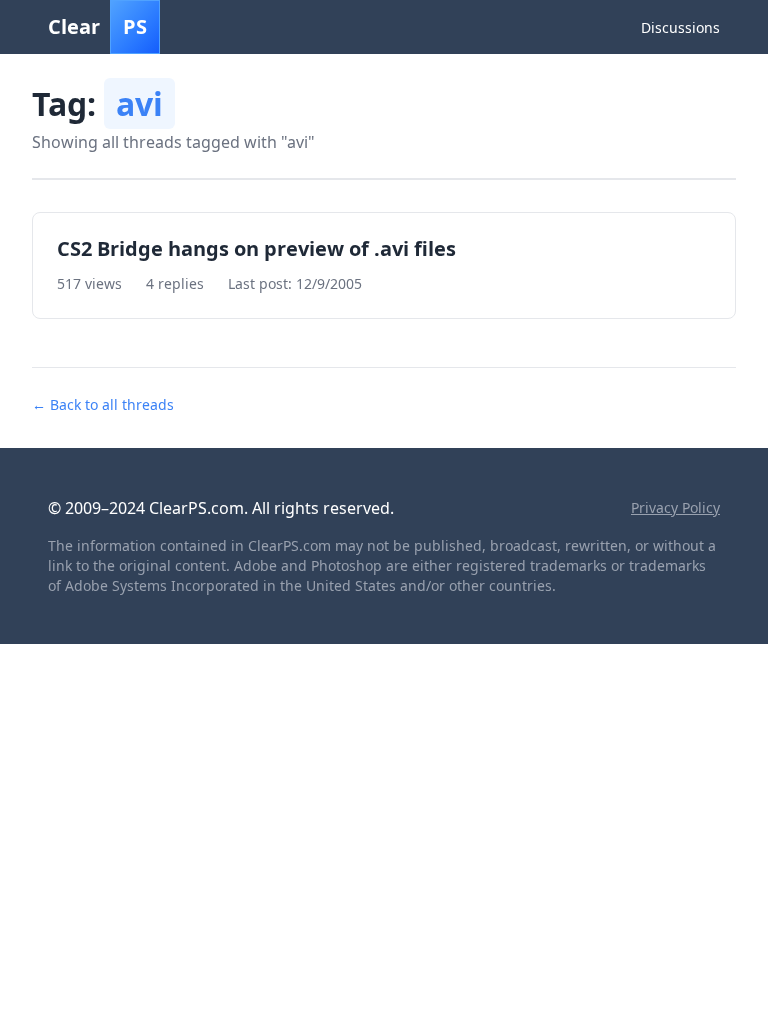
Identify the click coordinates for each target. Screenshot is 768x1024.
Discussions (680, 27)
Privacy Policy (675, 507)
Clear (97, 26)
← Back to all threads (103, 404)
